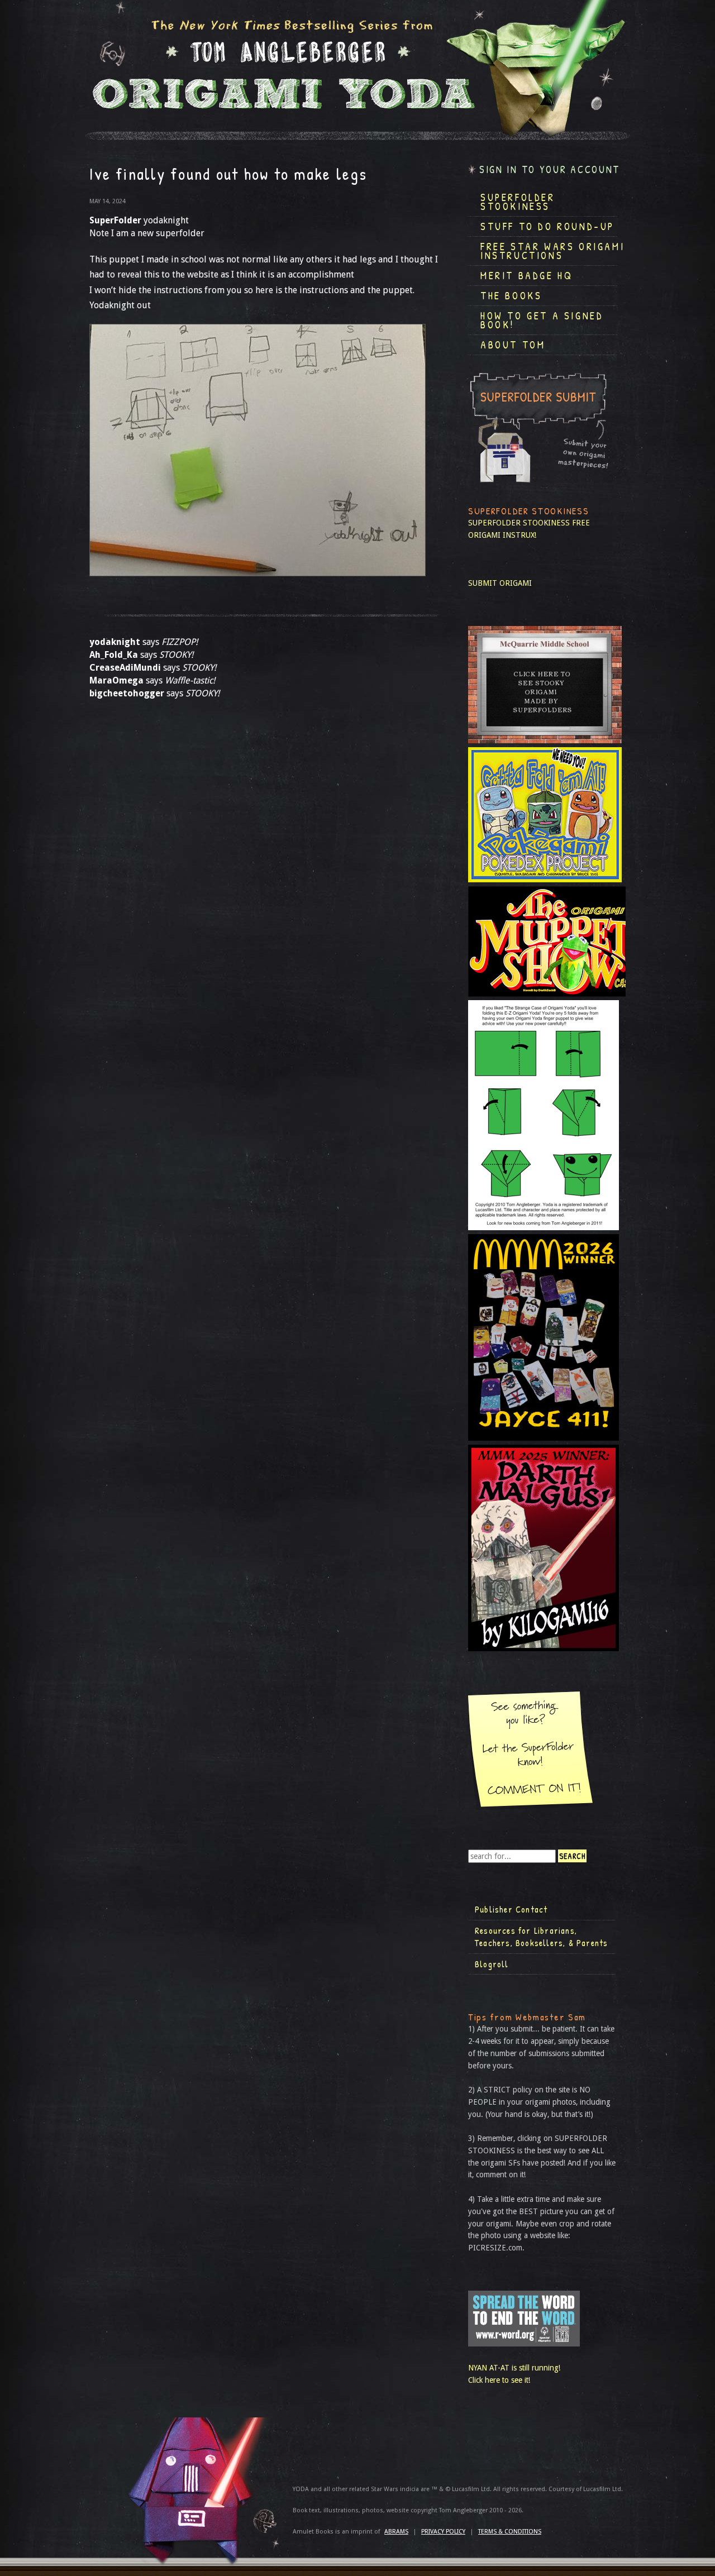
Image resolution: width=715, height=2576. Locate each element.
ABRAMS (396, 2532)
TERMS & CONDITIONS (510, 2532)
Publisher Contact (511, 1909)
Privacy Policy (443, 2532)
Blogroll (492, 1964)
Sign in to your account (550, 169)
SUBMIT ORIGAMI (500, 583)
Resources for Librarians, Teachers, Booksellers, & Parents (541, 1937)
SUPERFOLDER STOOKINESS (519, 523)
